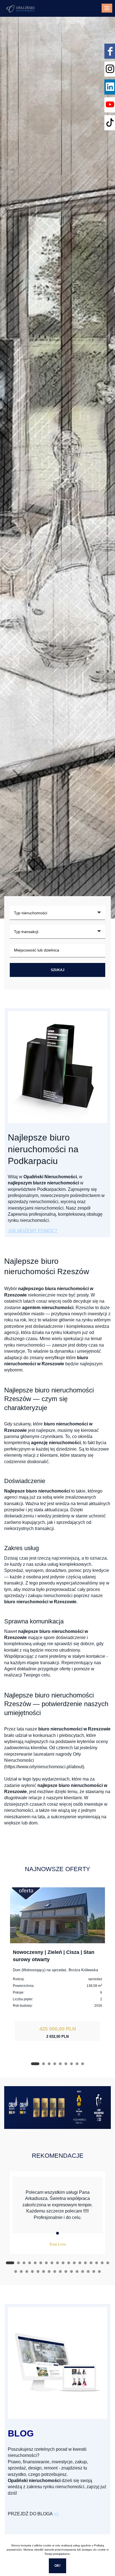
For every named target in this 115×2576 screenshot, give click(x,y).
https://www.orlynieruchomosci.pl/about (44, 1767)
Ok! (57, 2566)
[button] (35, 2064)
